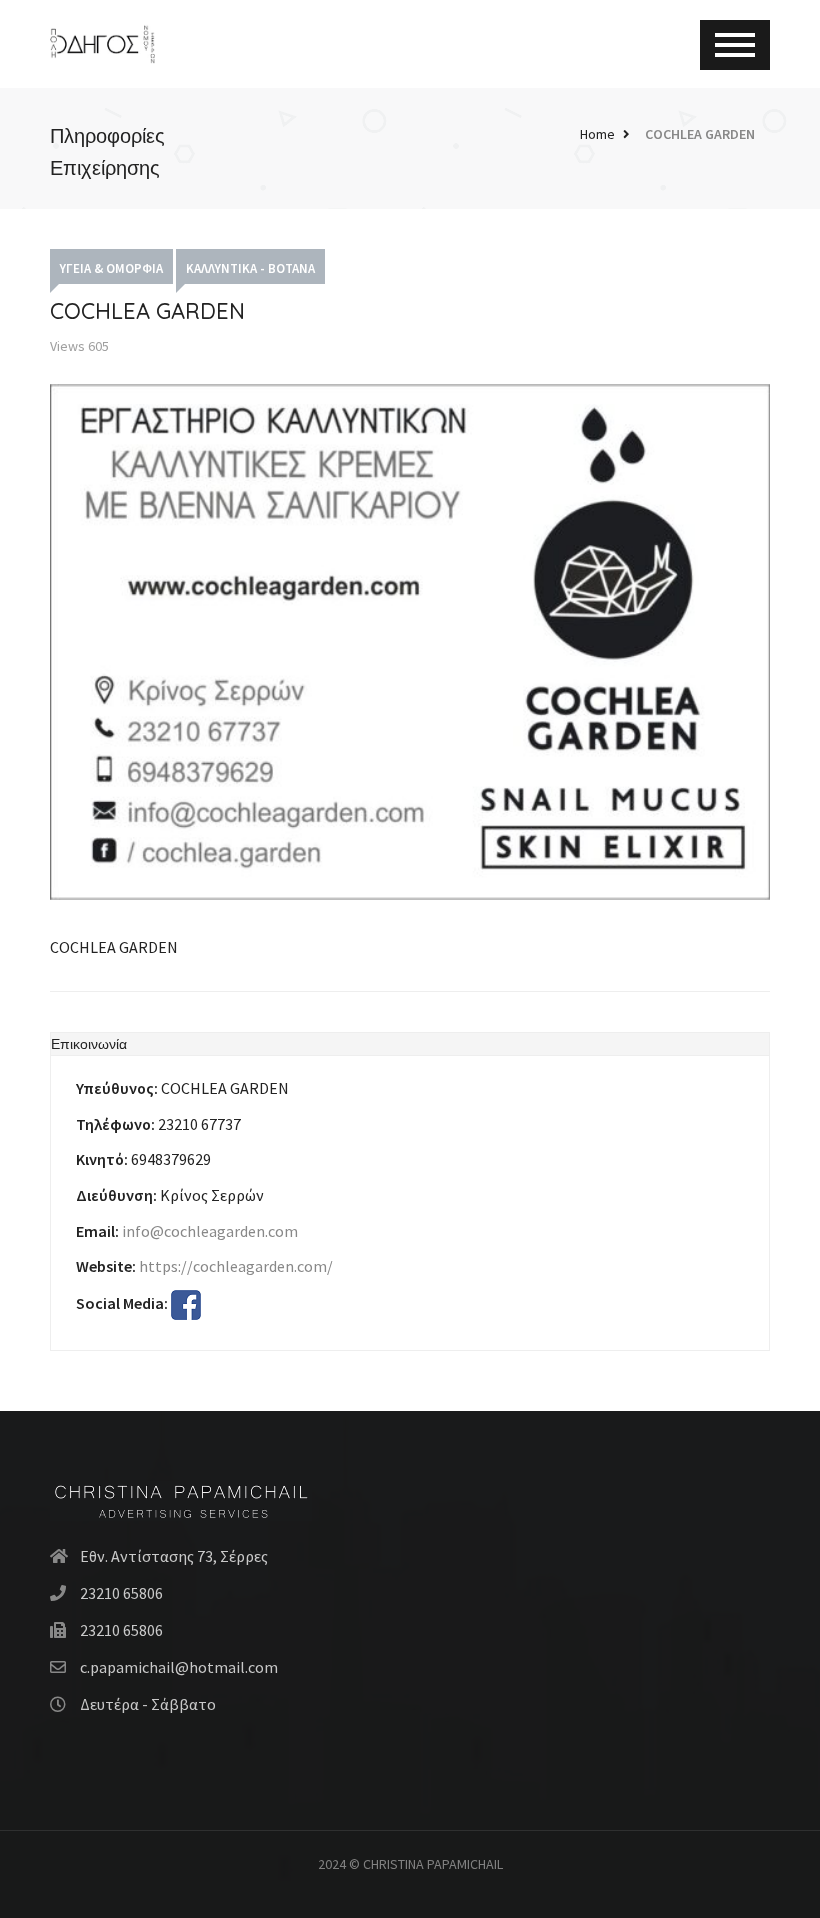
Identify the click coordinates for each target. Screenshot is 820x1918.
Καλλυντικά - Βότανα (250, 268)
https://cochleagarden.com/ (236, 1266)
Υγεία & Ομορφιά (111, 268)
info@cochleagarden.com (210, 1231)
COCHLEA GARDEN (700, 134)
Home (597, 134)
